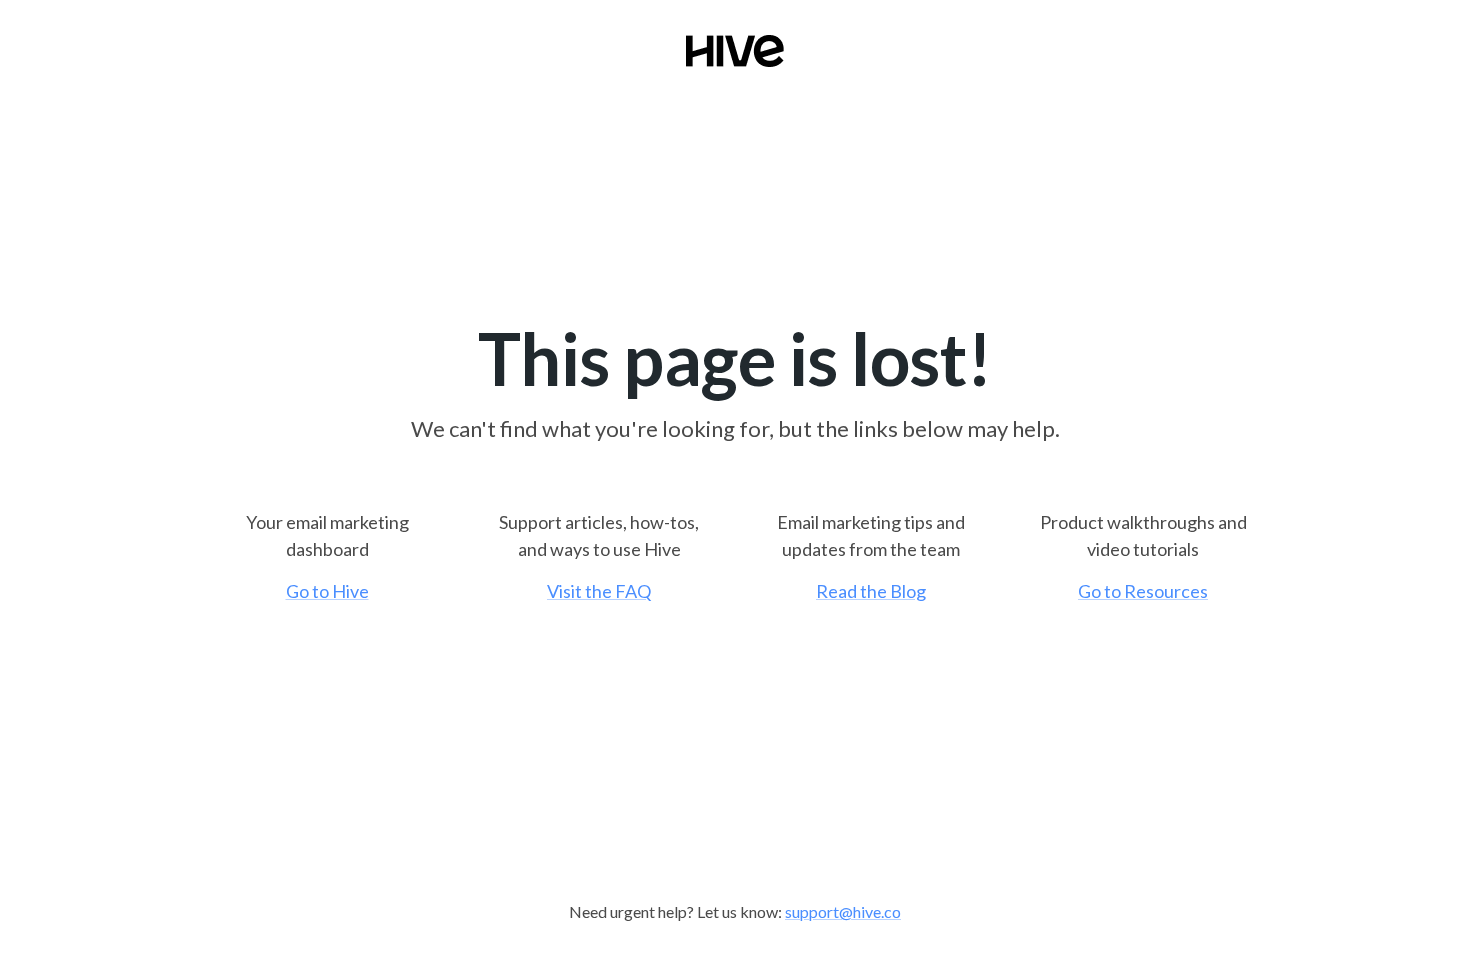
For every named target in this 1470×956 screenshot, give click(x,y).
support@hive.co (843, 911)
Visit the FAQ (599, 591)
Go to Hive (327, 591)
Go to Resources (1143, 591)
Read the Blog (871, 591)
